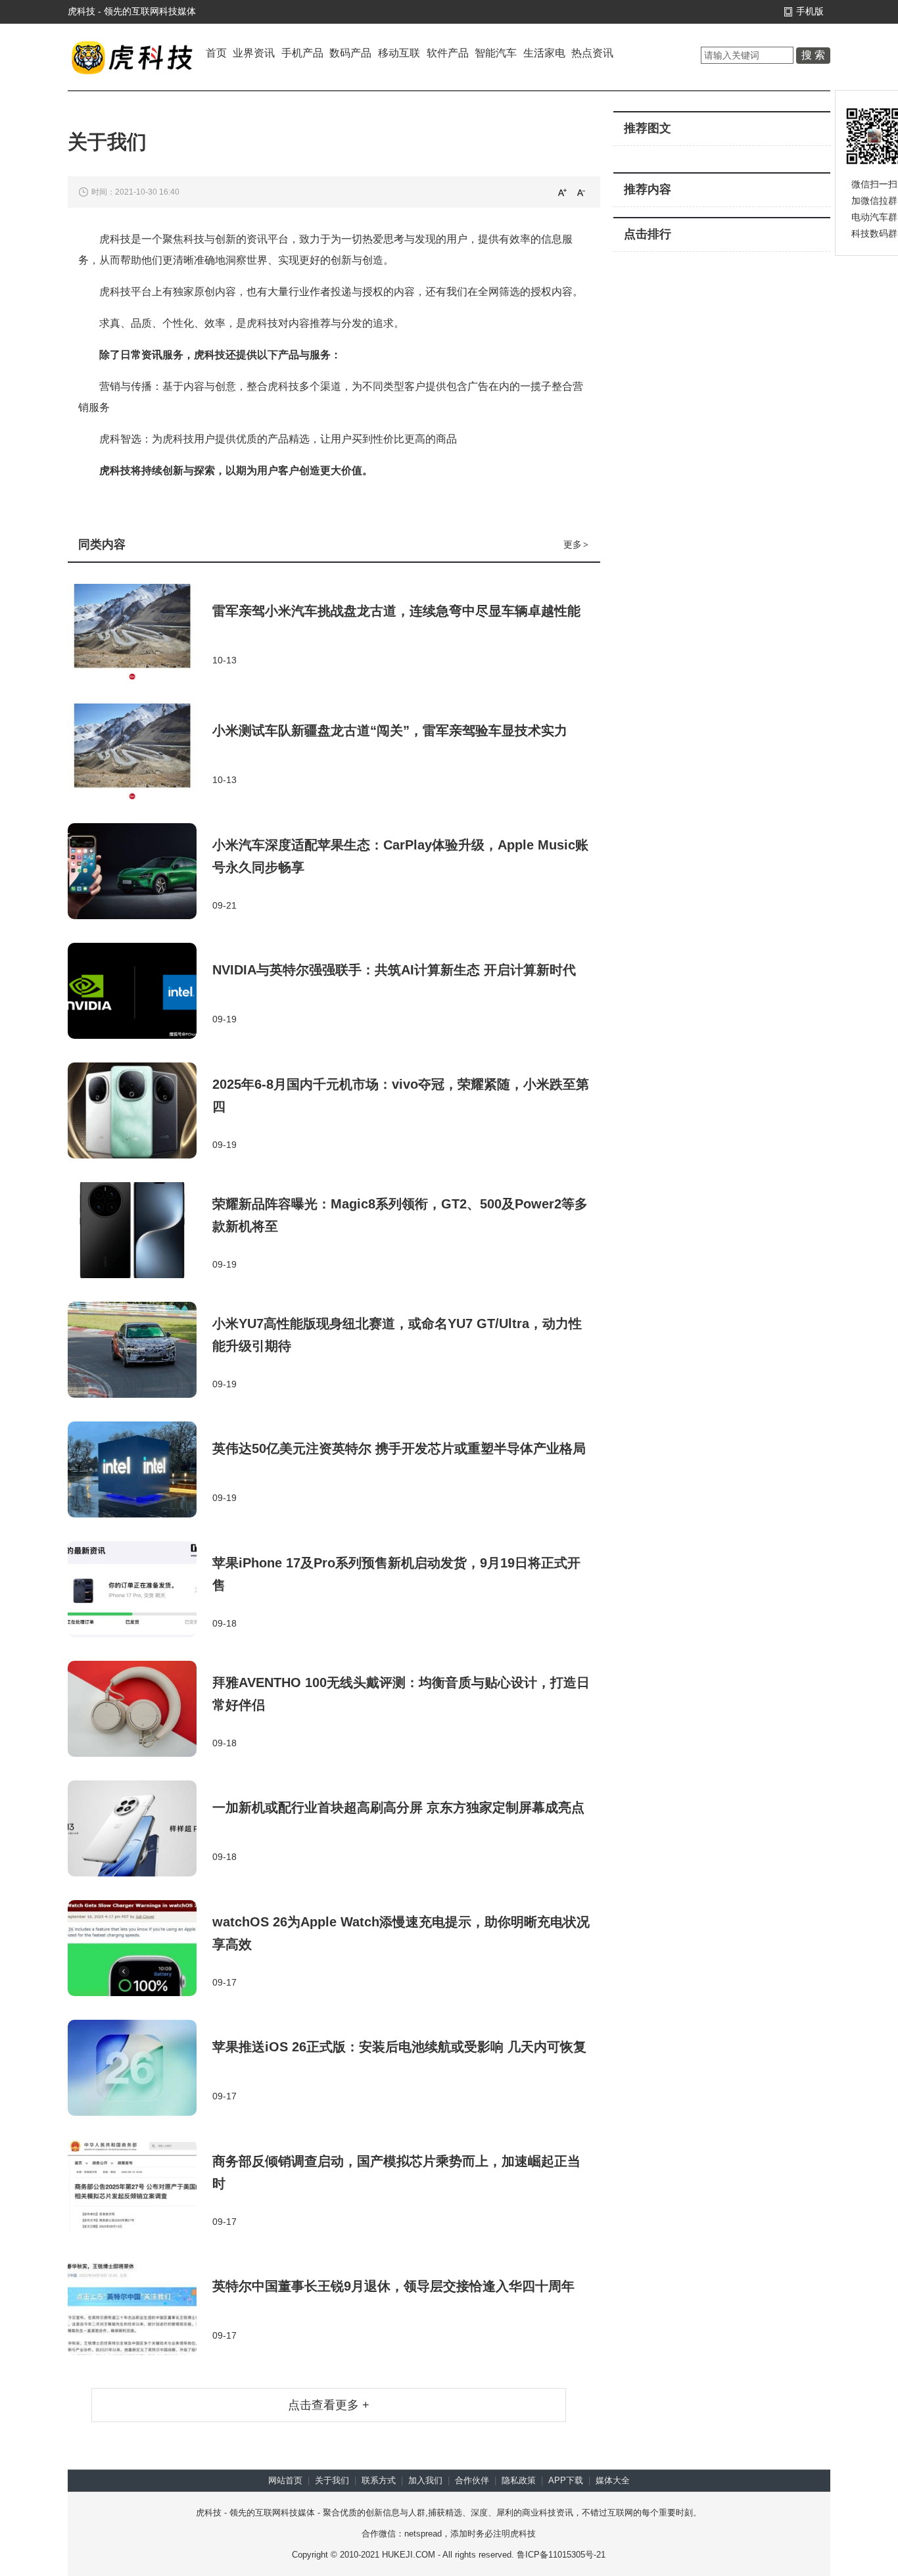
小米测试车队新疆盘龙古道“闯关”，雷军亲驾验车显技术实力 (390, 730)
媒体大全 (613, 2480)
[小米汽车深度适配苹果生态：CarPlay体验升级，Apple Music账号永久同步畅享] (140, 872)
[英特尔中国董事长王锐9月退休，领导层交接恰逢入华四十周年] (140, 2308)
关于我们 (332, 2480)
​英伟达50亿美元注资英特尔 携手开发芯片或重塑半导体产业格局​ (399, 1448)
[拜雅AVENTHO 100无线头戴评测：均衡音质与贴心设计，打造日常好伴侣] (140, 1710)
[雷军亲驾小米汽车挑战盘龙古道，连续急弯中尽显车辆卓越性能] (140, 633)
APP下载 (566, 2480)
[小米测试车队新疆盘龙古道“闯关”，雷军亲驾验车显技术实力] (140, 753)
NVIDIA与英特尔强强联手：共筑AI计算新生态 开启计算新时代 (394, 970)
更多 (576, 544)
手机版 (810, 11)
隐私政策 (519, 2480)
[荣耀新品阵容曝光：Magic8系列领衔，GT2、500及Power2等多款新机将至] (140, 1231)
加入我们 (425, 2480)
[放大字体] (562, 192)
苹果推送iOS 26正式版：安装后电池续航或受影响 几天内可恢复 (399, 2047)
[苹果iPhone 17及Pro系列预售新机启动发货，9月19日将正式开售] (140, 1590)
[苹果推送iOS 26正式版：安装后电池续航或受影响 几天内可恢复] (140, 2069)
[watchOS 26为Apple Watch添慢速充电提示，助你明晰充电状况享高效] (140, 1949)
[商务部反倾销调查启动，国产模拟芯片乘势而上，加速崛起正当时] (140, 2189)
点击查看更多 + (329, 2405)
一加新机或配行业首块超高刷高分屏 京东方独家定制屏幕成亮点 (398, 1807)
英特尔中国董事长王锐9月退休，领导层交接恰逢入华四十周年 (393, 2286)
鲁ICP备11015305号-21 (561, 2555)
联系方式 (379, 2480)
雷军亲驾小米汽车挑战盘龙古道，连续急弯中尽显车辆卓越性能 (396, 611)
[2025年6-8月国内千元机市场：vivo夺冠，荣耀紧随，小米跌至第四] (140, 1112)
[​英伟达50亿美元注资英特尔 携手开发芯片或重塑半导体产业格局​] (140, 1471)
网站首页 (285, 2480)
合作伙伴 (472, 2480)
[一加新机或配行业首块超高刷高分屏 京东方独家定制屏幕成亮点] (140, 1830)
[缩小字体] (581, 192)
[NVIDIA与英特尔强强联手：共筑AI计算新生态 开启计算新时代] (140, 992)
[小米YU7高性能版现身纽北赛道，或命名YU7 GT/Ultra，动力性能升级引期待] (140, 1351)
